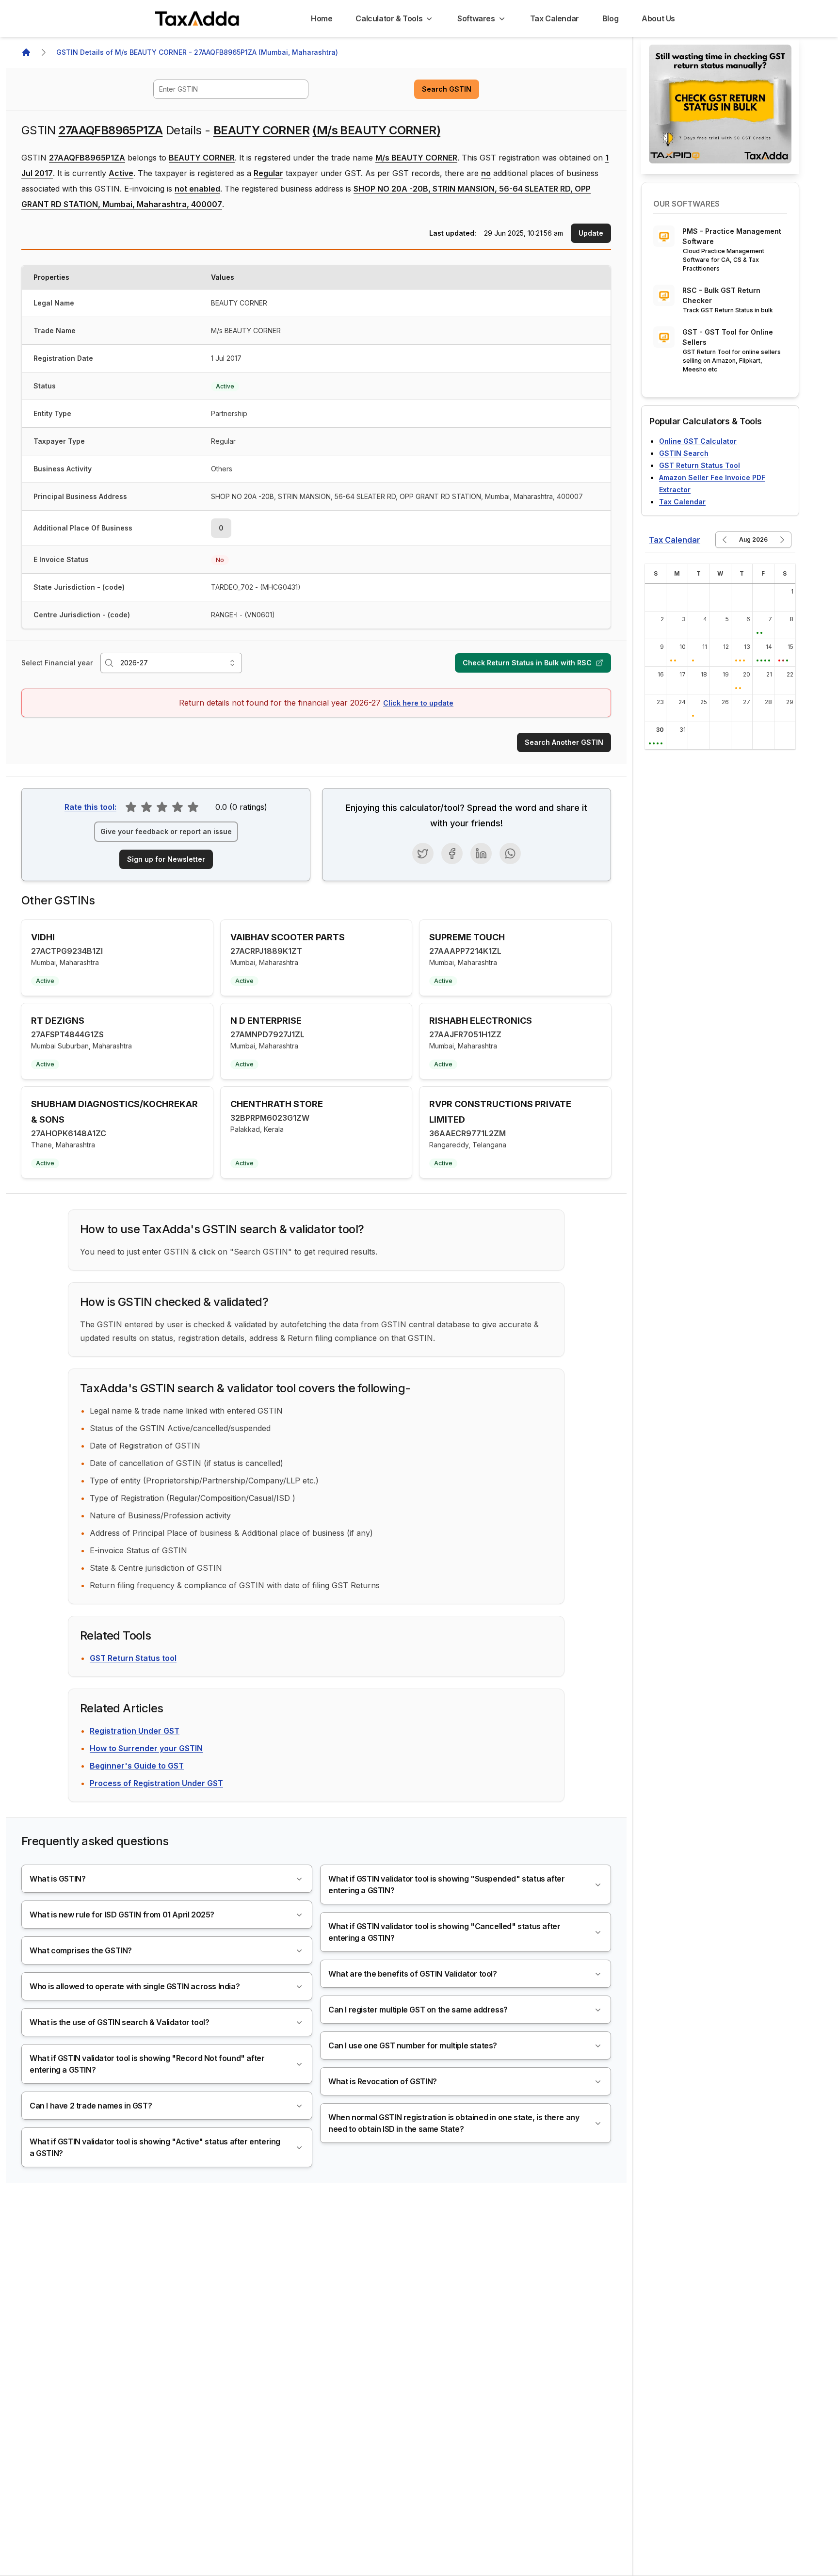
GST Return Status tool (133, 1658)
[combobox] (231, 89)
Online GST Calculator (698, 441)
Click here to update (418, 703)
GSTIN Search (684, 453)
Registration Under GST (135, 1731)
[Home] (26, 52)
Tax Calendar (682, 502)
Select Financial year (57, 663)
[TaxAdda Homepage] (198, 18)
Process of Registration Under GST (156, 1783)
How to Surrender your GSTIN (146, 1748)
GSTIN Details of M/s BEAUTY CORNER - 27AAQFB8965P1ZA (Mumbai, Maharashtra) (197, 52)
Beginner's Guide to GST (137, 1766)
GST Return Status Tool (700, 465)
